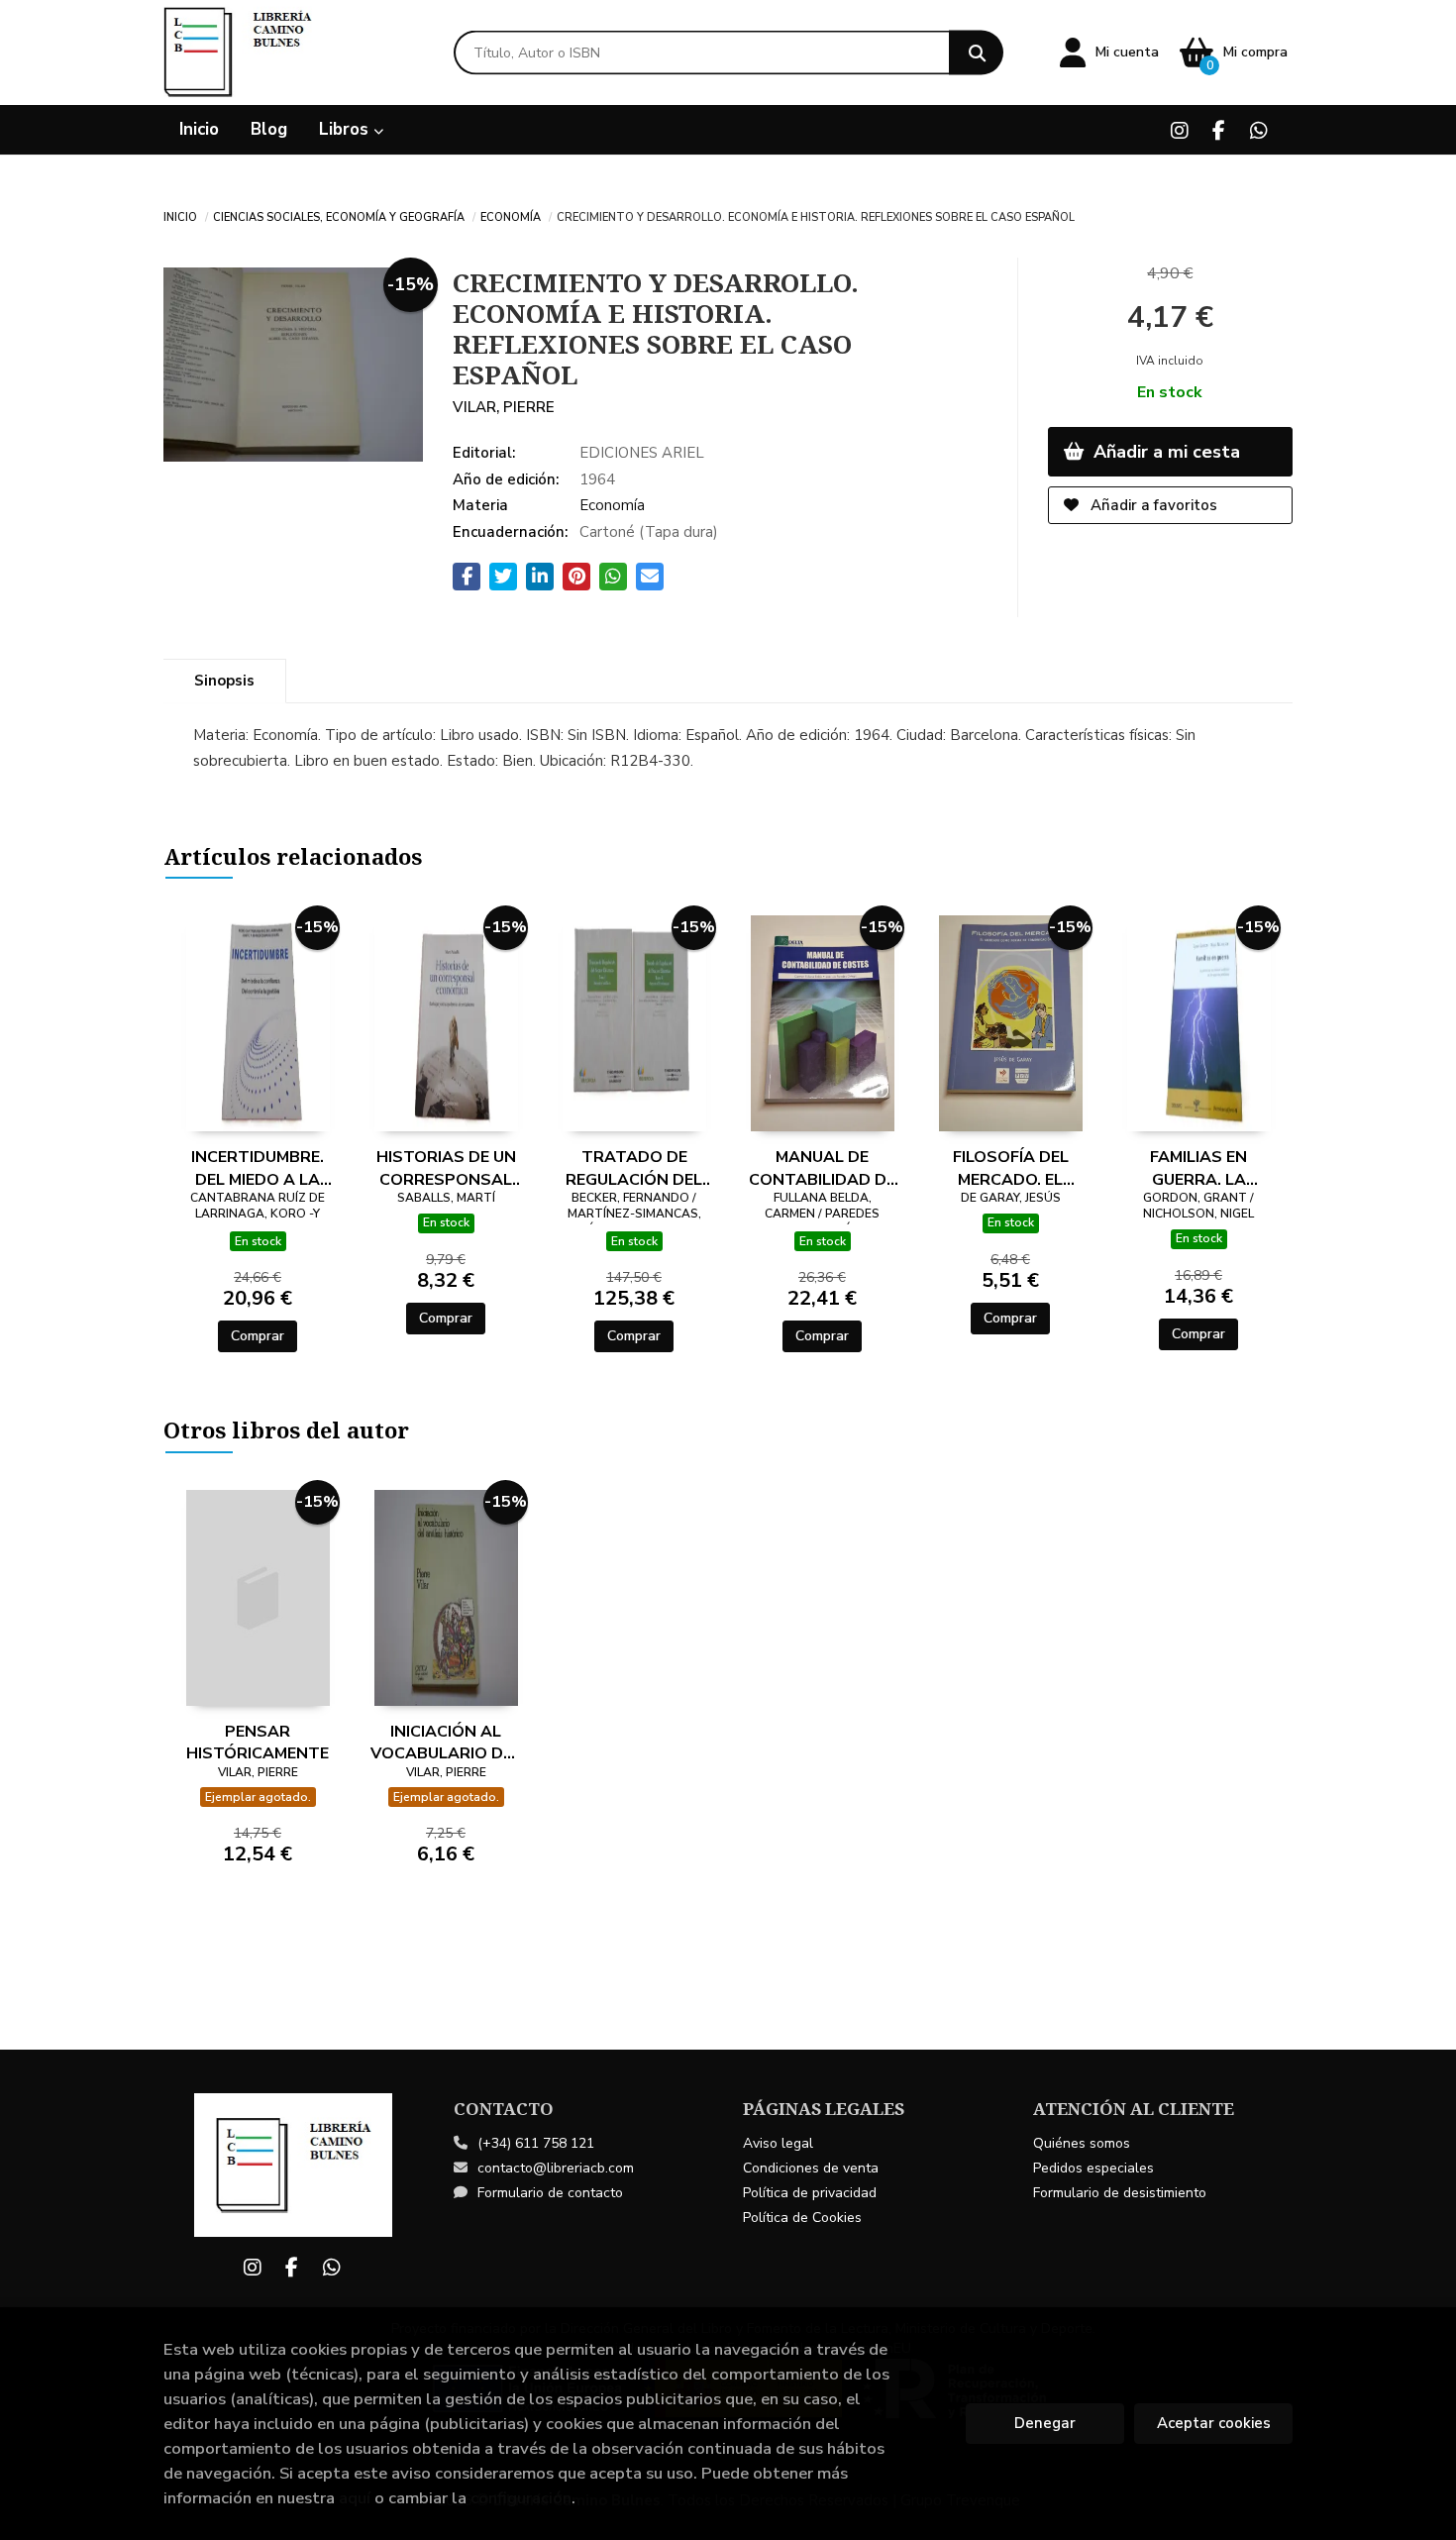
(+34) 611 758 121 (536, 2143)
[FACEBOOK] (1219, 130)
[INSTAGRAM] (1179, 130)
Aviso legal (778, 2143)
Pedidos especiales (1093, 2168)
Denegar (1045, 2423)
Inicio (180, 216)
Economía (511, 216)
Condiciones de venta (811, 2168)
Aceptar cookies (1214, 2423)
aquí (355, 2498)
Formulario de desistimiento (1120, 2193)
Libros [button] (346, 129)
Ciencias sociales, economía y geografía (339, 216)
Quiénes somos (1082, 2143)
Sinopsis (224, 681)
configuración (521, 2498)
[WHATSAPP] (1258, 130)
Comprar (258, 1336)
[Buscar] (976, 53)
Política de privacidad (810, 2193)
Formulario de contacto (550, 2193)
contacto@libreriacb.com (556, 2168)
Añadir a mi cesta (1164, 452)
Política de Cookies (802, 2218)
